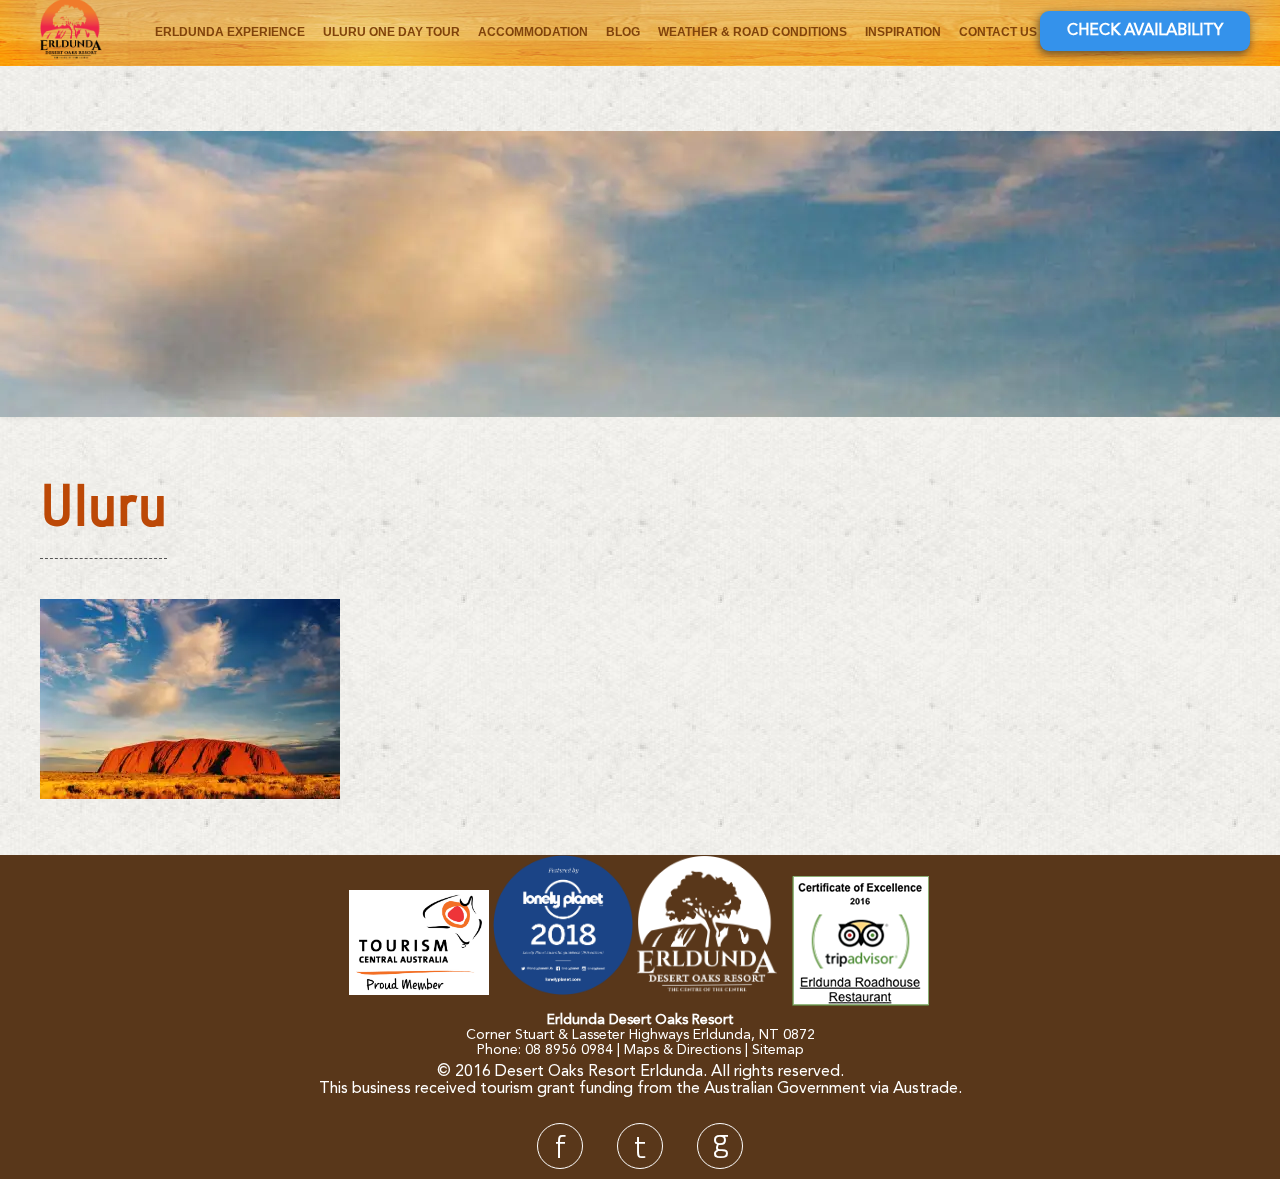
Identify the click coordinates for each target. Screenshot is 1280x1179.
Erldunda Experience (230, 32)
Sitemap (778, 1050)
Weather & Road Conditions (752, 32)
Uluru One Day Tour (391, 32)
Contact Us (998, 32)
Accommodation (533, 32)
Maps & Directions (682, 1050)
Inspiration (903, 32)
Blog (623, 32)
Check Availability (1145, 31)
